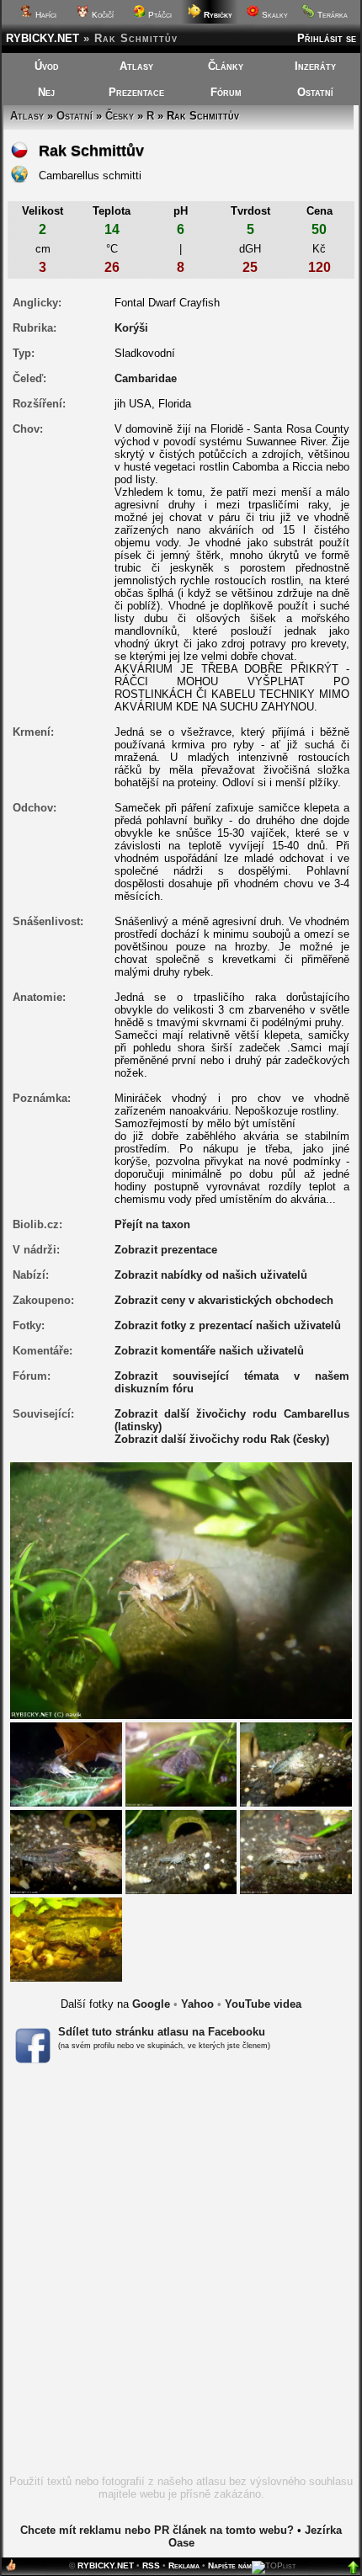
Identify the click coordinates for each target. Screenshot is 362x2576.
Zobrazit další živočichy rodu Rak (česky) (222, 1439)
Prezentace (136, 92)
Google (151, 2004)
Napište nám (230, 2565)
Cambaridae (146, 378)
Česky (120, 116)
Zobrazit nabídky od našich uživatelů (211, 1275)
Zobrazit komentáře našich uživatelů (209, 1351)
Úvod (47, 66)
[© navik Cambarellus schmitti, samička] (66, 1851)
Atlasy (136, 66)
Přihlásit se (327, 38)
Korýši (131, 328)
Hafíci (45, 15)
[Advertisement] (181, 2275)
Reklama (184, 2565)
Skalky (274, 15)
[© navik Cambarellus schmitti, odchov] (181, 1851)
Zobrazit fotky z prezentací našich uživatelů (228, 1325)
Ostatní (315, 92)
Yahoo (197, 2004)
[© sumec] (66, 1938)
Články (226, 66)
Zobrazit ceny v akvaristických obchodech (224, 1300)
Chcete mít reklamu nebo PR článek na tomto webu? (157, 2530)
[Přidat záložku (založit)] (11, 2569)
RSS (151, 2565)
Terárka (331, 15)
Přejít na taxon (152, 1224)
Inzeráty (315, 66)
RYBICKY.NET (43, 38)
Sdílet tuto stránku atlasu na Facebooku (162, 2032)
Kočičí (101, 15)
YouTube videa (263, 2004)
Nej (46, 92)
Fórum (226, 92)
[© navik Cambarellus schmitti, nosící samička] (181, 1764)
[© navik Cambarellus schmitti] (66, 1764)
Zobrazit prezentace (166, 1250)
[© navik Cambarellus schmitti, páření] (296, 1764)
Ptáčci (159, 15)
